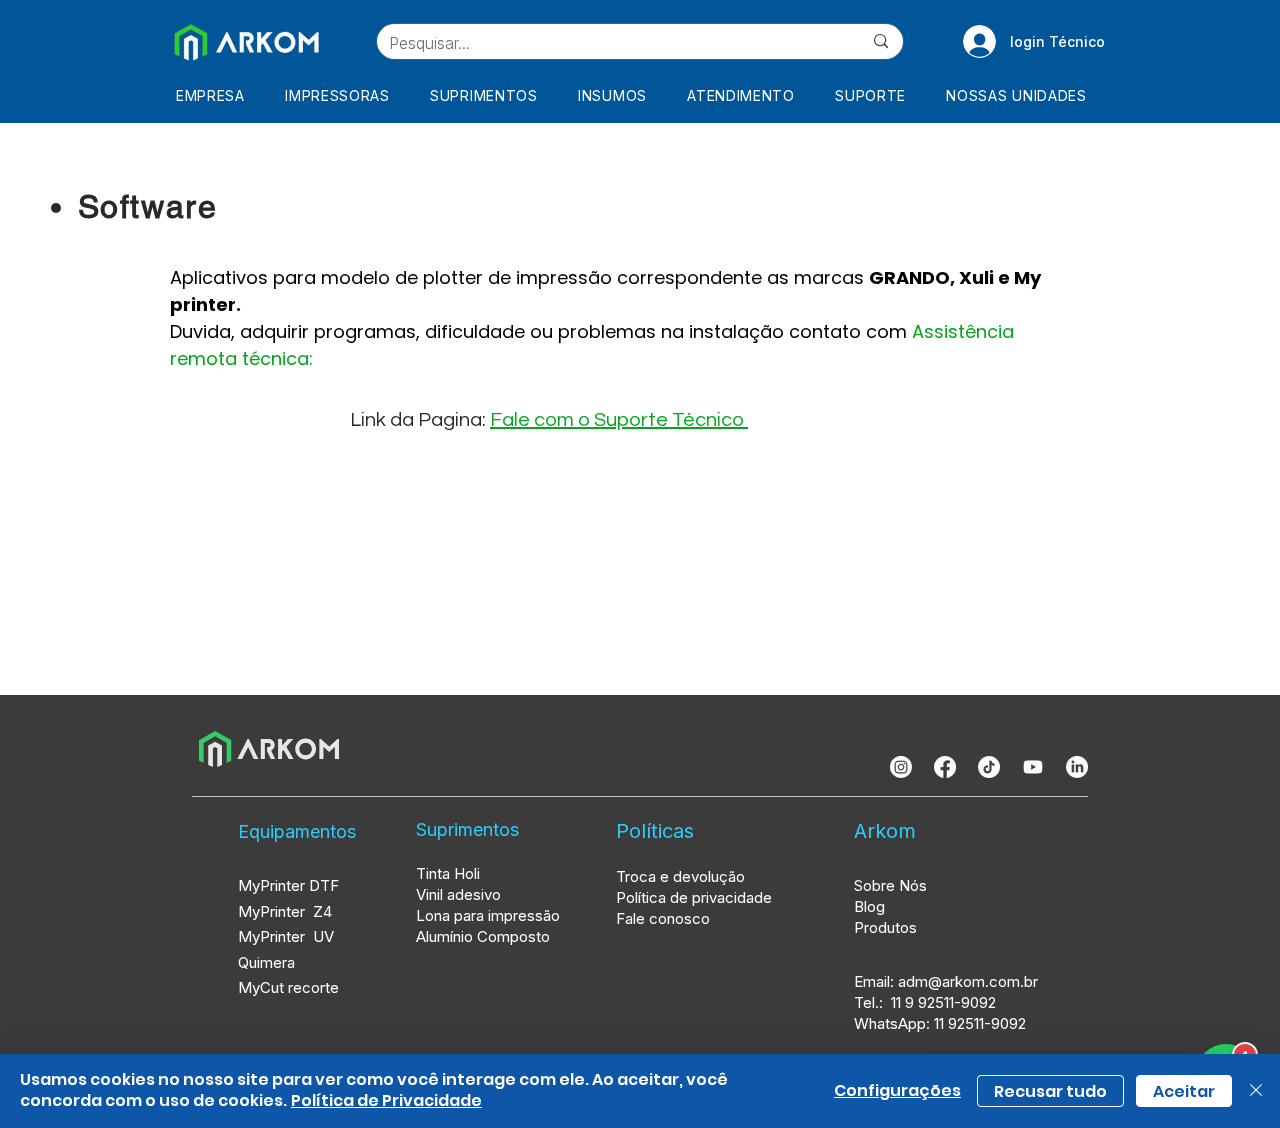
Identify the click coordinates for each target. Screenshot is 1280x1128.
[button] (343, 95)
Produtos (885, 927)
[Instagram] (901, 767)
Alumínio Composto (485, 936)
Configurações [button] (897, 1090)
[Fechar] (1256, 1091)
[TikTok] (989, 767)
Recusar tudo (1050, 1091)
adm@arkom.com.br (968, 981)
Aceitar (1184, 1091)
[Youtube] (1033, 767)
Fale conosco (663, 918)
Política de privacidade (694, 897)
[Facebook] (945, 767)
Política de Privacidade (386, 1100)
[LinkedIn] (1077, 767)
